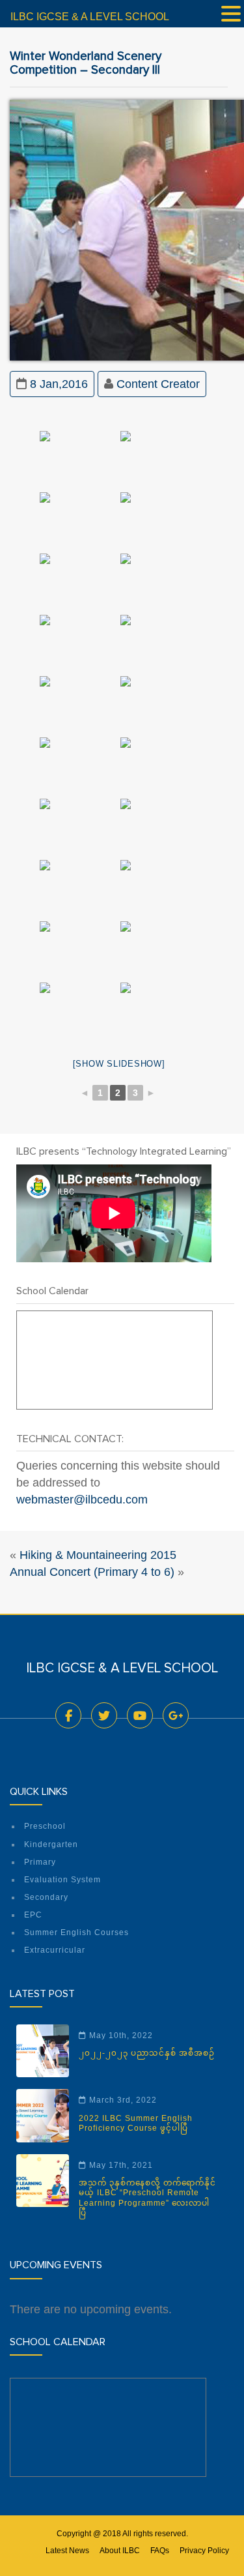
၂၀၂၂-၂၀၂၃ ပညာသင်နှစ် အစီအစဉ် (147, 2053)
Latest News (67, 2551)
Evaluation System (62, 1880)
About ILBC (120, 2551)
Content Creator (158, 384)
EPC (33, 1915)
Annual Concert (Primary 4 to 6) (92, 1572)
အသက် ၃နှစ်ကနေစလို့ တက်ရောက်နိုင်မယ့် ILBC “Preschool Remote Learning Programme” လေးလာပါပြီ (147, 2198)
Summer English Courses (76, 1932)
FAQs (160, 2551)
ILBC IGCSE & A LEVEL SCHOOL (90, 17)
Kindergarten (51, 1844)
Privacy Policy (204, 2551)
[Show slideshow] (119, 1064)
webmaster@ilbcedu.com (82, 1500)
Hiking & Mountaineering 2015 (98, 1555)
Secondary (46, 1897)
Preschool (45, 1826)
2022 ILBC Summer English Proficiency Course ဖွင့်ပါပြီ (136, 2123)
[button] (231, 15)
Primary (40, 1862)
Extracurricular (55, 1950)
